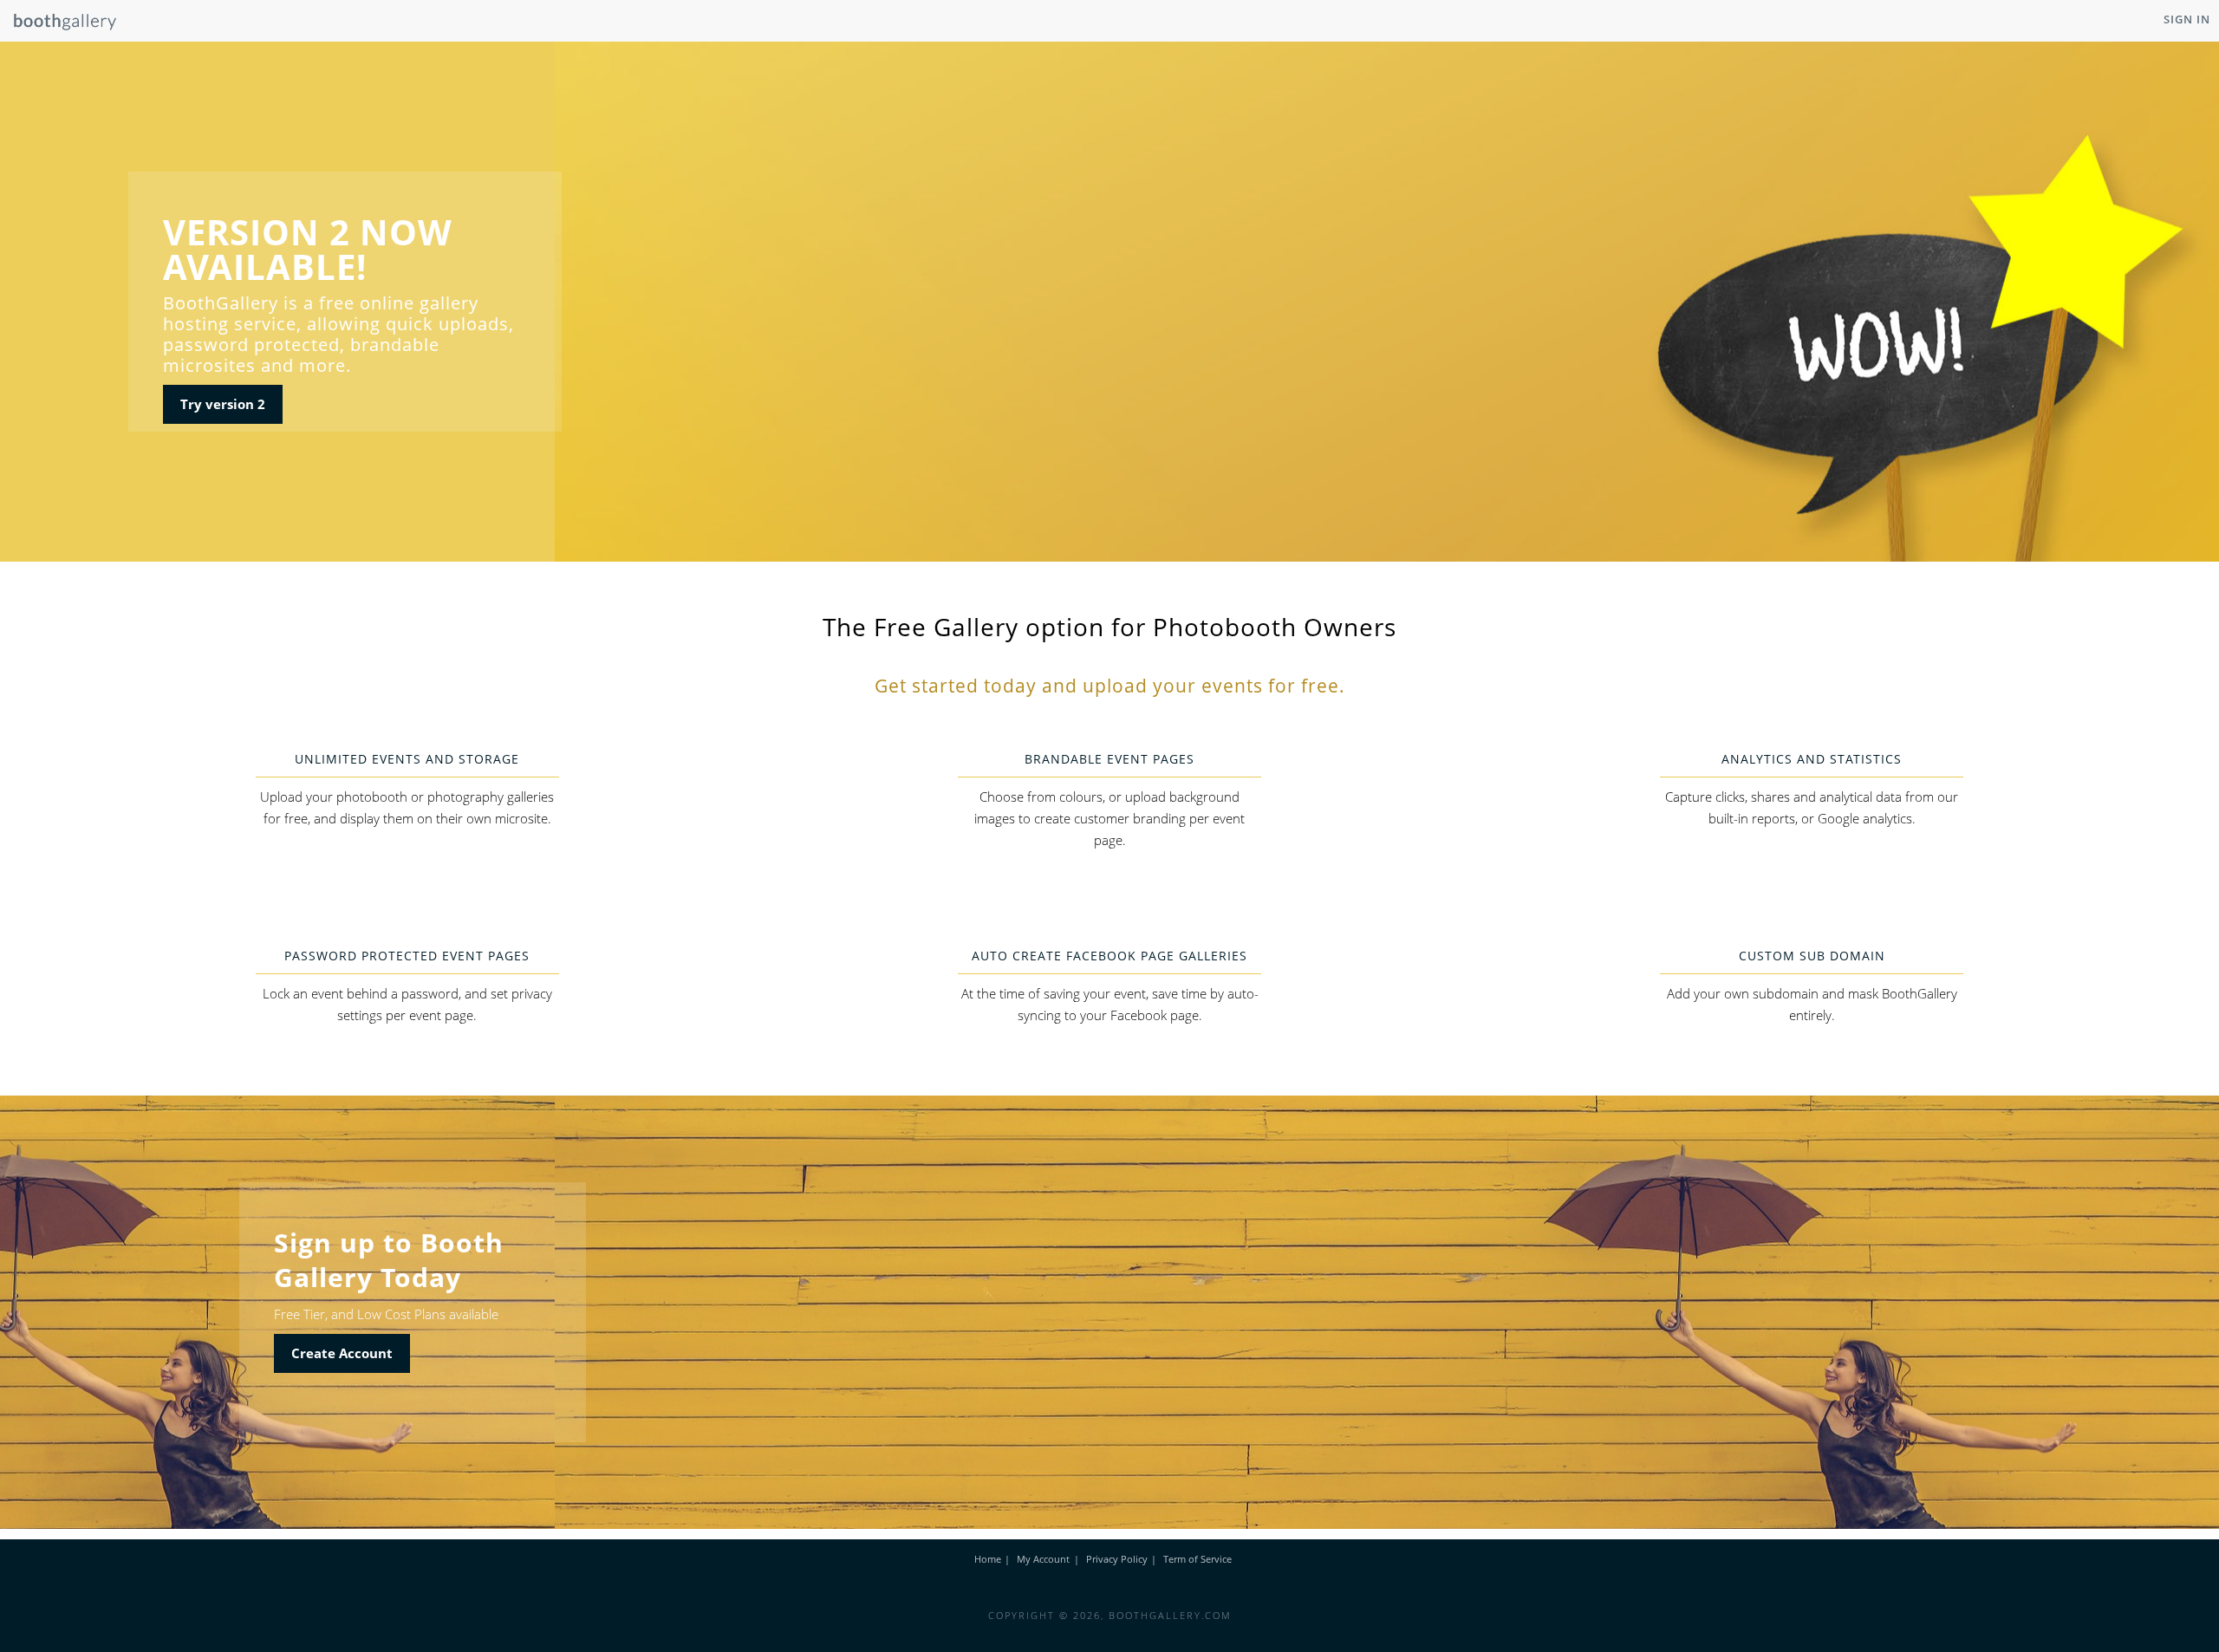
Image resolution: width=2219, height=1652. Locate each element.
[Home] (59, 26)
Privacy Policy (1117, 1559)
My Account (1043, 1559)
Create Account (342, 1353)
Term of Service (1197, 1559)
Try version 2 (223, 404)
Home (988, 1559)
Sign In (2187, 19)
